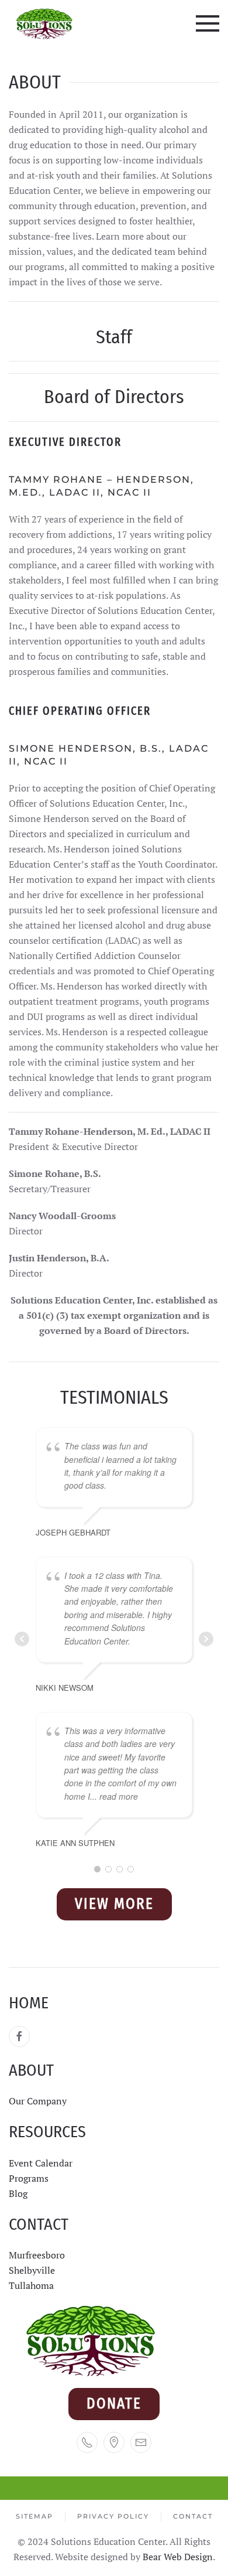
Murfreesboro (37, 2255)
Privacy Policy (113, 2516)
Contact (193, 2516)
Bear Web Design (178, 2557)
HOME (29, 2003)
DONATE (114, 2404)
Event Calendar (41, 2163)
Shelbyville (32, 2270)
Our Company (39, 2101)
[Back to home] (45, 23)
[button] (208, 23)
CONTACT (39, 2224)
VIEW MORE (114, 1904)
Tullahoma (31, 2285)
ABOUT (31, 2070)
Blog (18, 2193)
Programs (29, 2178)
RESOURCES (47, 2132)
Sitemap (34, 2516)
